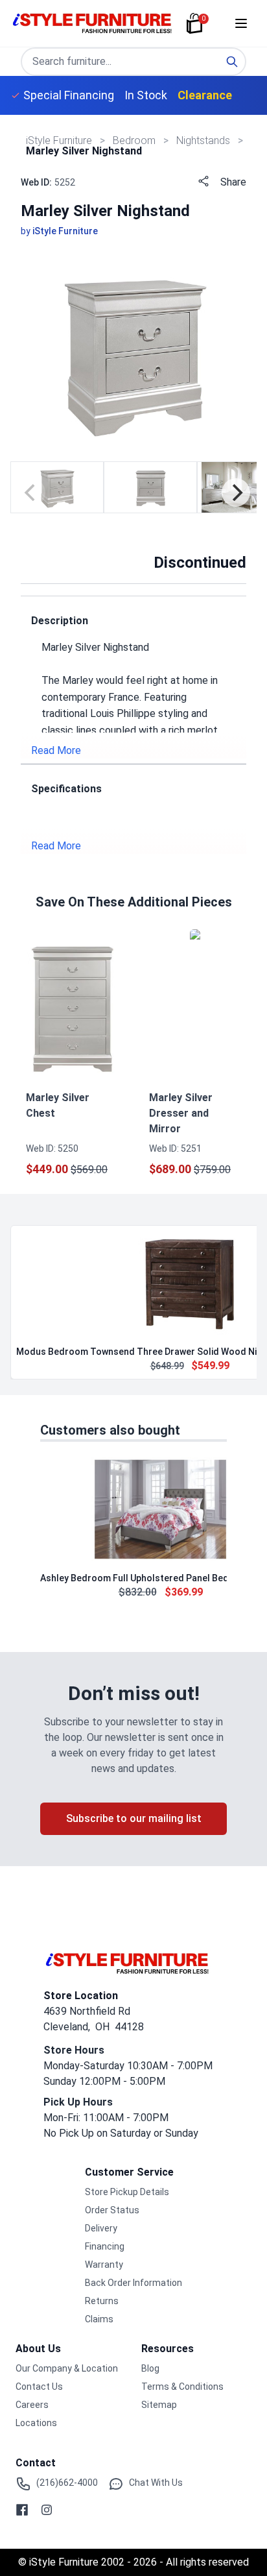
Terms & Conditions (182, 2387)
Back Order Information (133, 2283)
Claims (99, 2319)
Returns (102, 2301)
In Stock (146, 95)
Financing (105, 2246)
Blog (150, 2368)
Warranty (104, 2265)
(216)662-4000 (67, 2483)
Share (233, 182)
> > (135, 140)
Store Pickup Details (127, 2192)
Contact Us (39, 2387)
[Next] (236, 492)
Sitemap (159, 2405)
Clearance (205, 95)
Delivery (101, 2228)
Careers (32, 2405)
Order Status (112, 2210)
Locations (36, 2423)
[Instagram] (47, 2510)
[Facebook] (22, 2510)
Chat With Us (156, 2483)
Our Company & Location (67, 2368)
